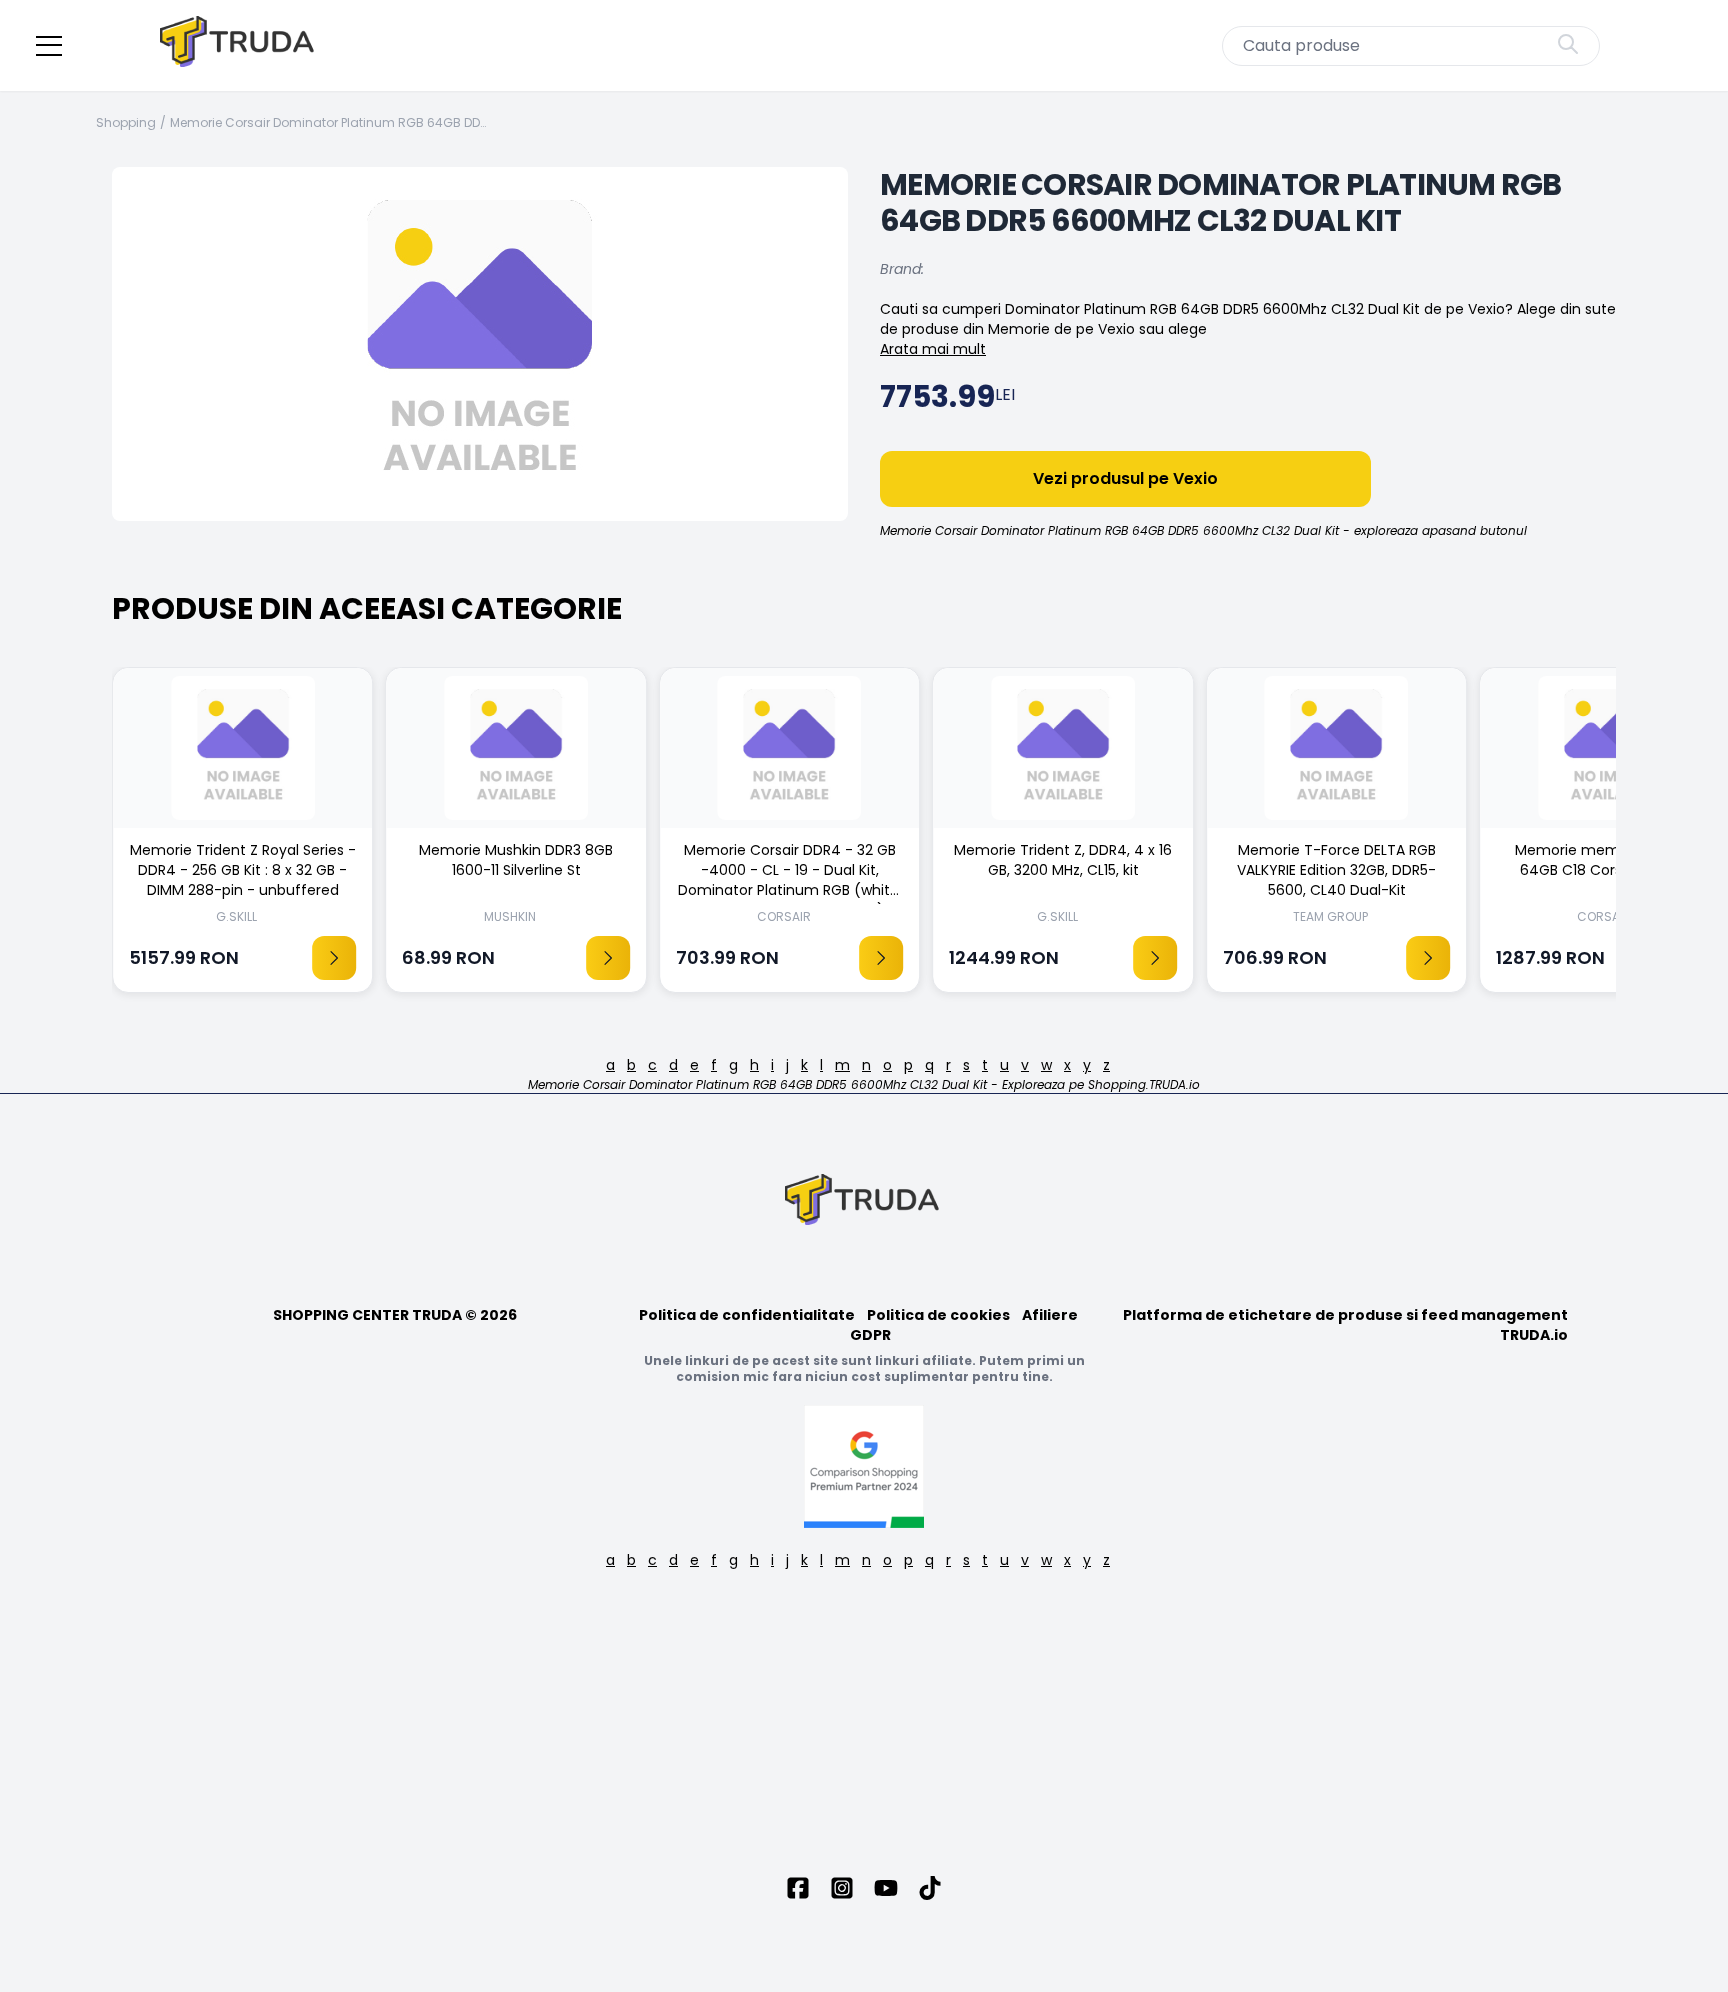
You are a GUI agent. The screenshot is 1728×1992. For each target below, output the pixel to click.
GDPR (870, 1335)
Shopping (126, 123)
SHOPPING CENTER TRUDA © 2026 (395, 1315)
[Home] (239, 45)
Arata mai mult (933, 349)
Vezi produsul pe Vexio (1125, 478)
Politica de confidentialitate (747, 1315)
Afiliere (1050, 1315)
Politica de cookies (938, 1315)
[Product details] (334, 958)
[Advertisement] (864, 1724)
